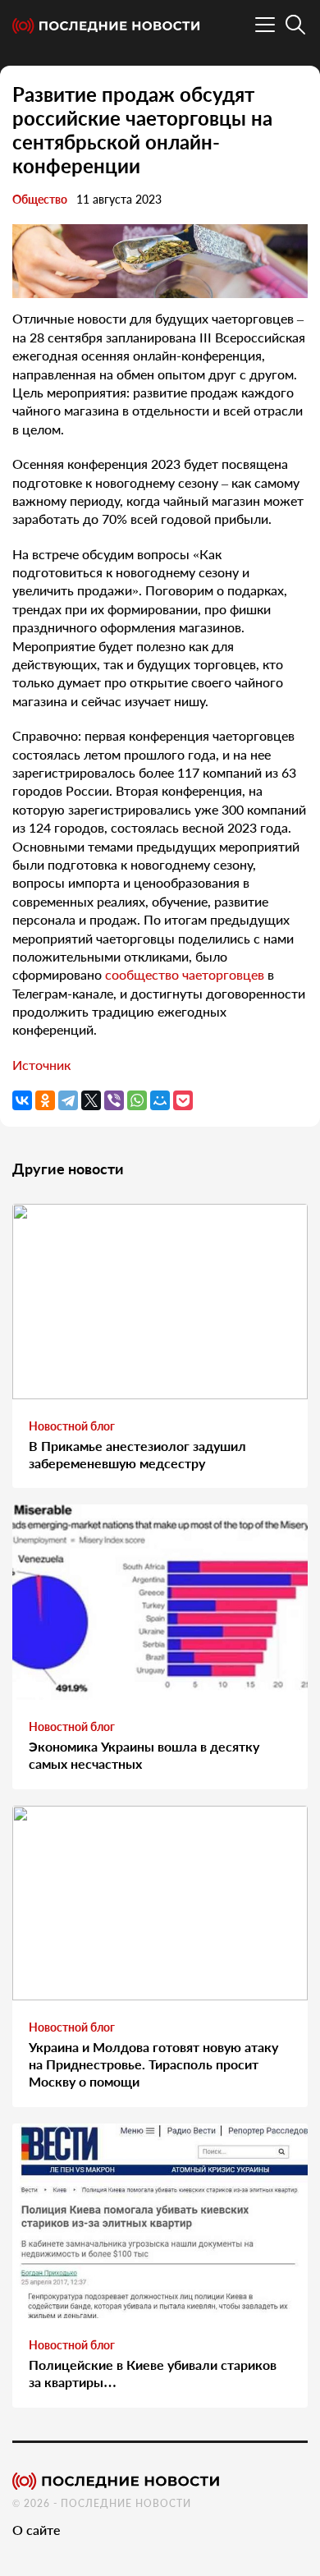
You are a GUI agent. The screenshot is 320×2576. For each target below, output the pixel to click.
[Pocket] (183, 1100)
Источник (41, 1065)
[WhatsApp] (137, 1100)
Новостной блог (72, 1426)
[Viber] (114, 1100)
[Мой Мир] (160, 1100)
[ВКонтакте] (22, 1100)
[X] (91, 1100)
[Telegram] (68, 1100)
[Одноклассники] (45, 1100)
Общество (40, 199)
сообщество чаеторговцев (185, 974)
